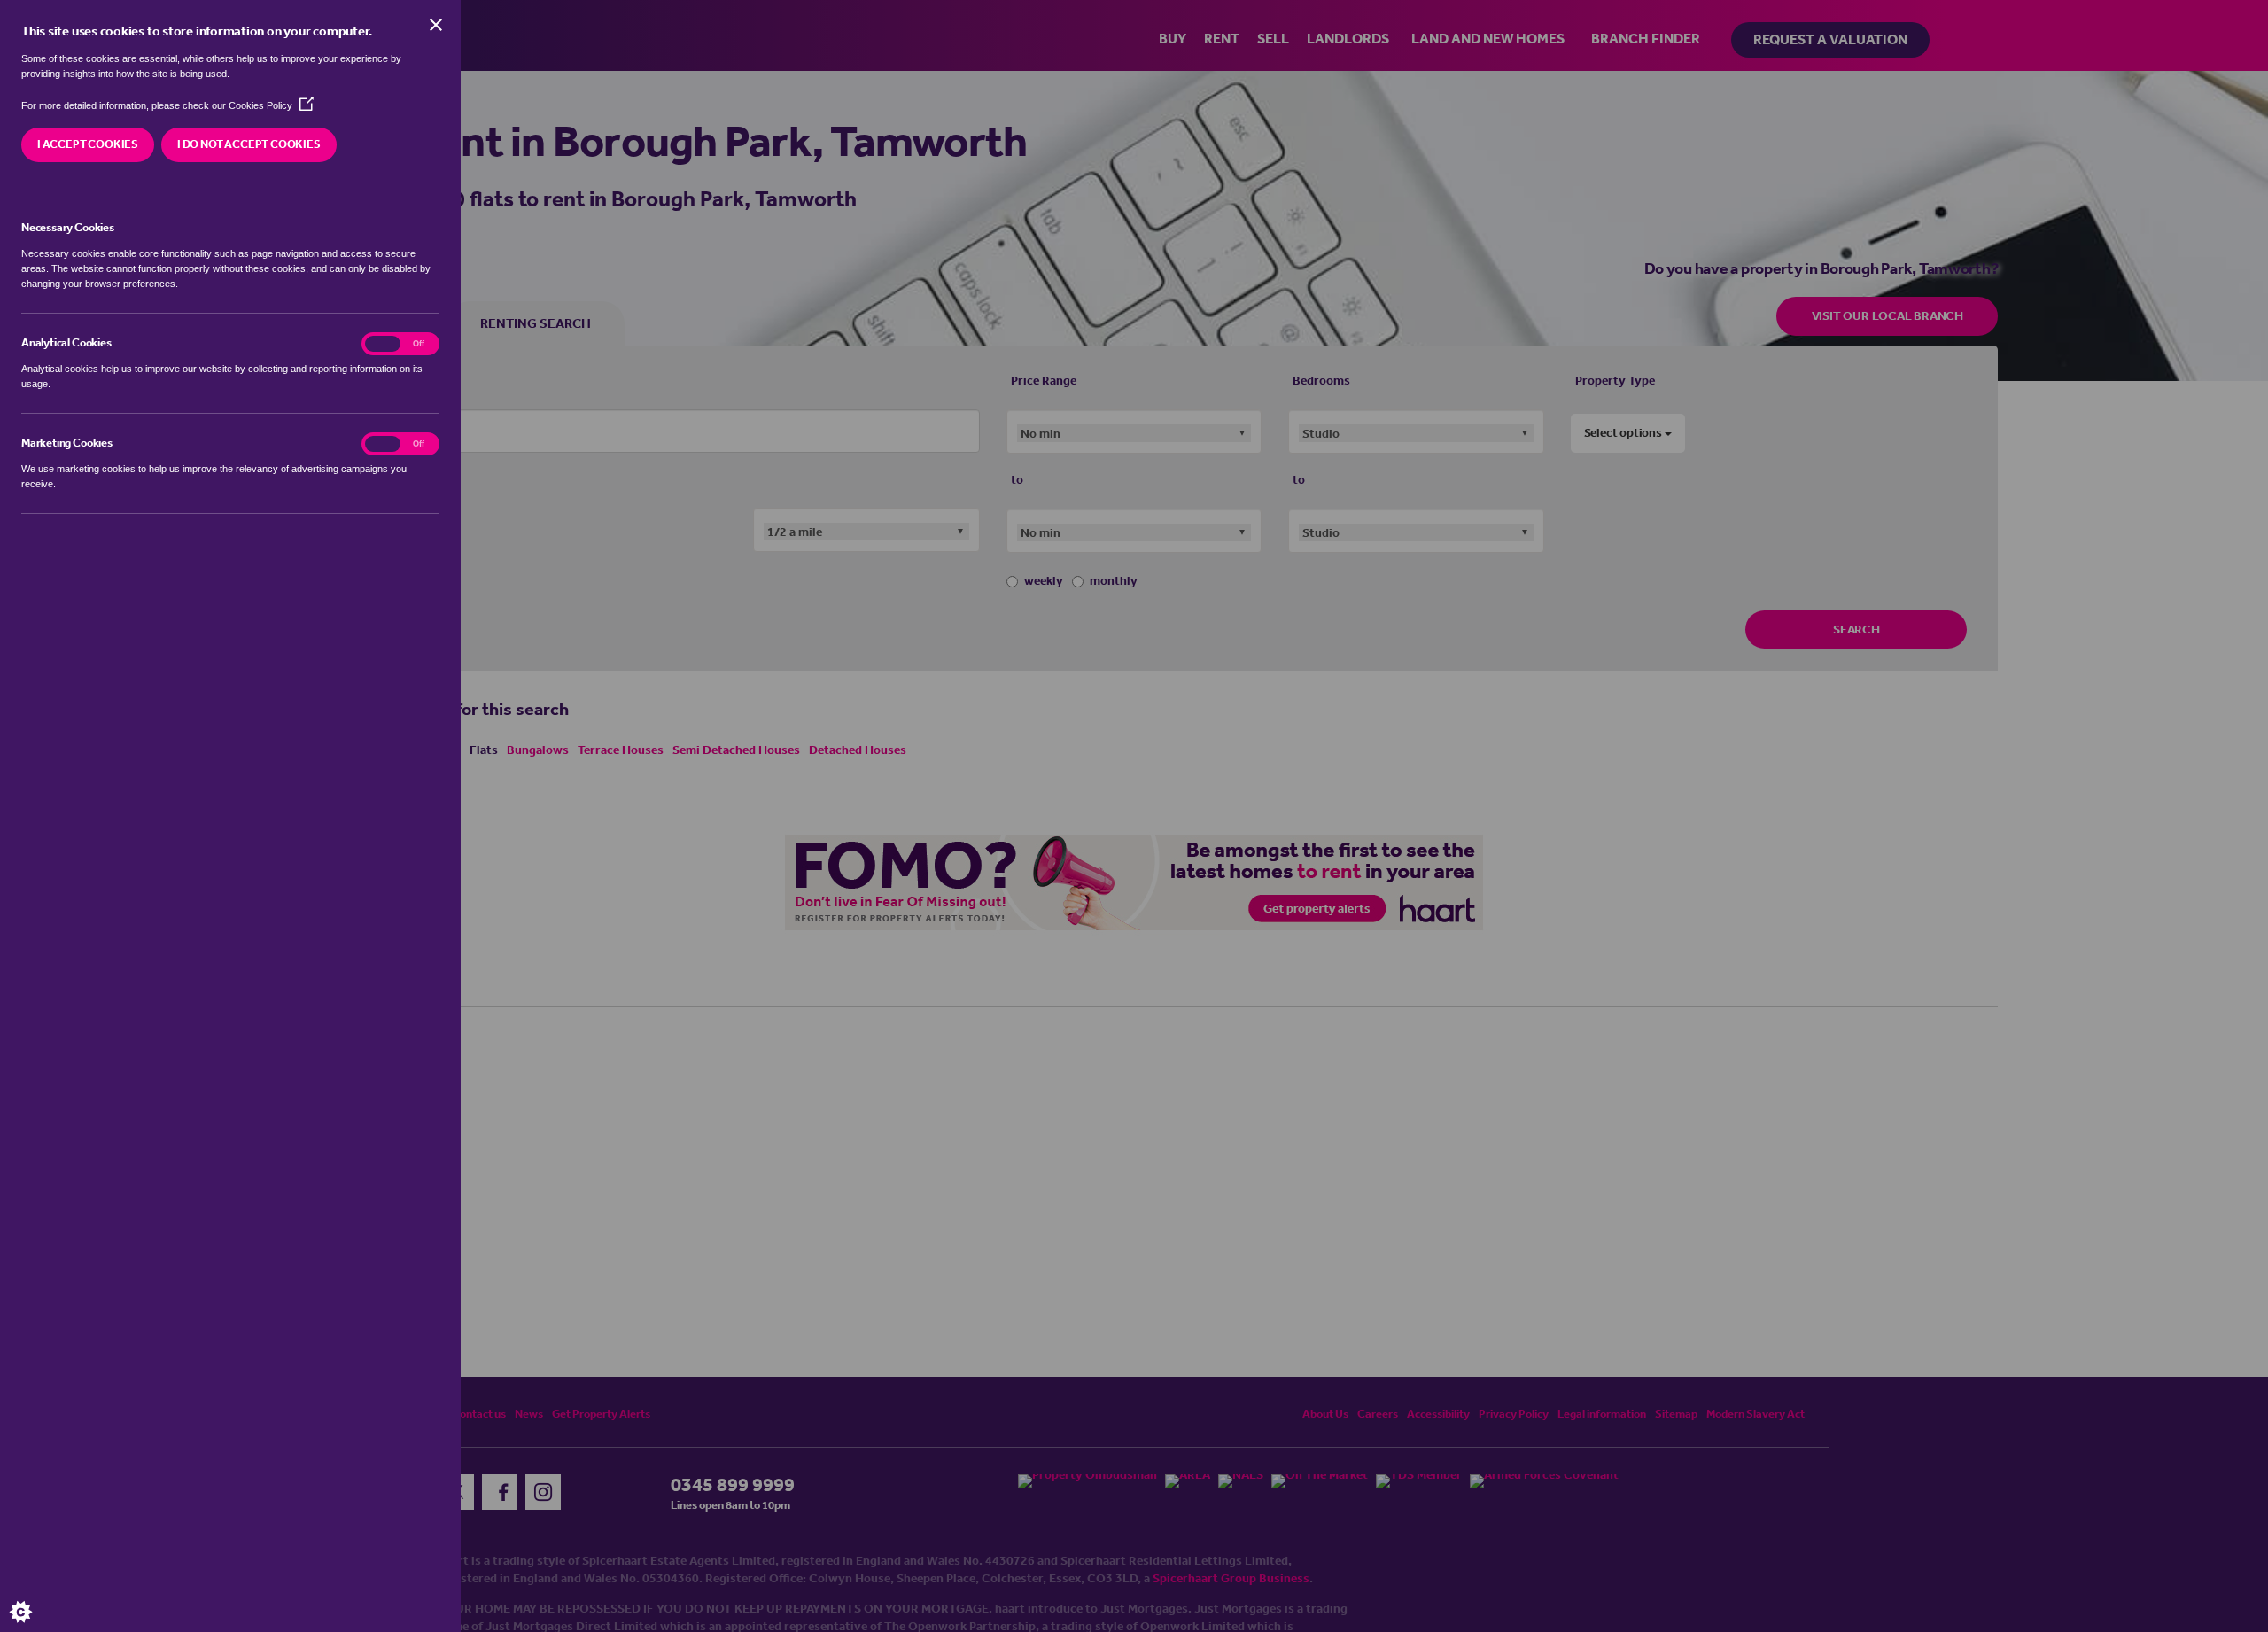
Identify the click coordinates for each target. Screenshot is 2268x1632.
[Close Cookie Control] (436, 25)
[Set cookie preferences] (35, 1597)
